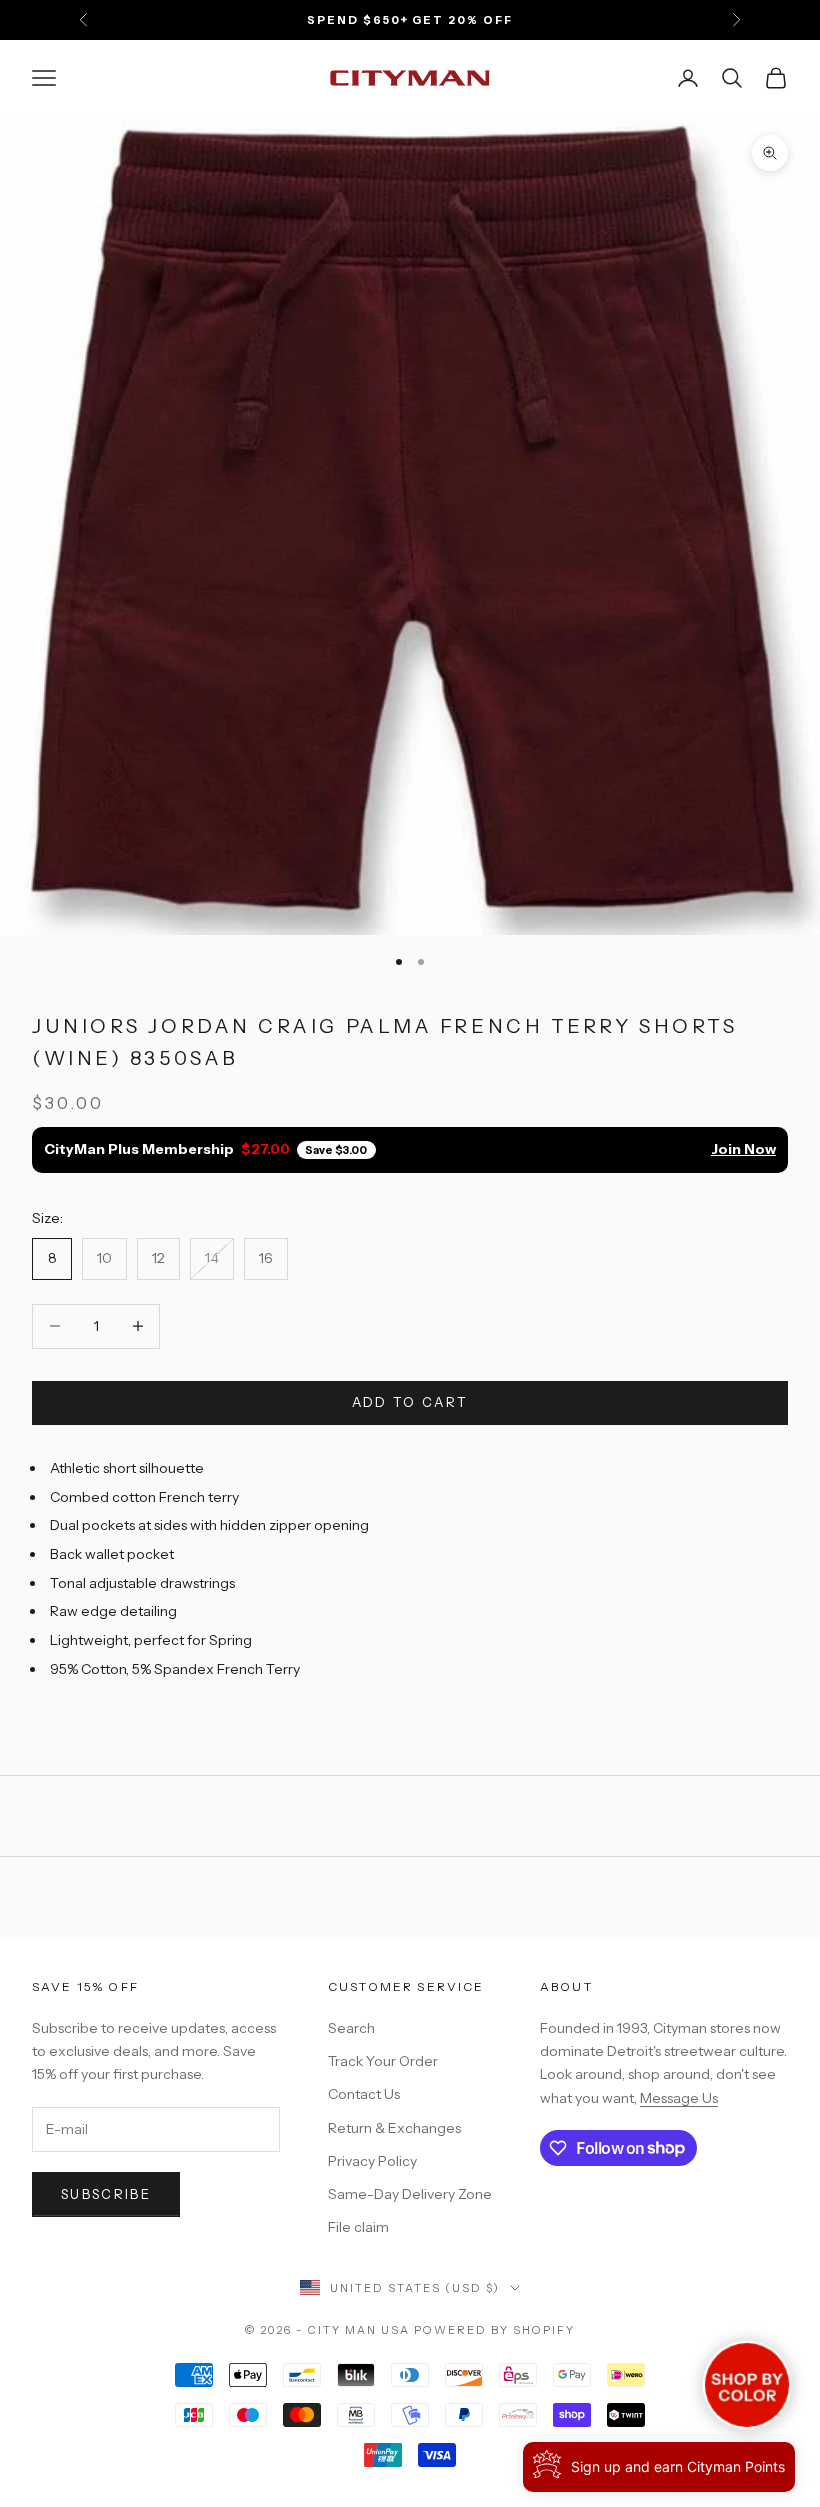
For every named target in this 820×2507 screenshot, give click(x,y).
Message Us (679, 2098)
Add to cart (410, 1402)
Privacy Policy (372, 2161)
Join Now (743, 1149)
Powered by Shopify (494, 2330)
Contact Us (364, 2094)
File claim (358, 2227)
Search (351, 2028)
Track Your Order (383, 2061)
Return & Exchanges (394, 2128)
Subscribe (106, 2194)
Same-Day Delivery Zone (410, 2194)
